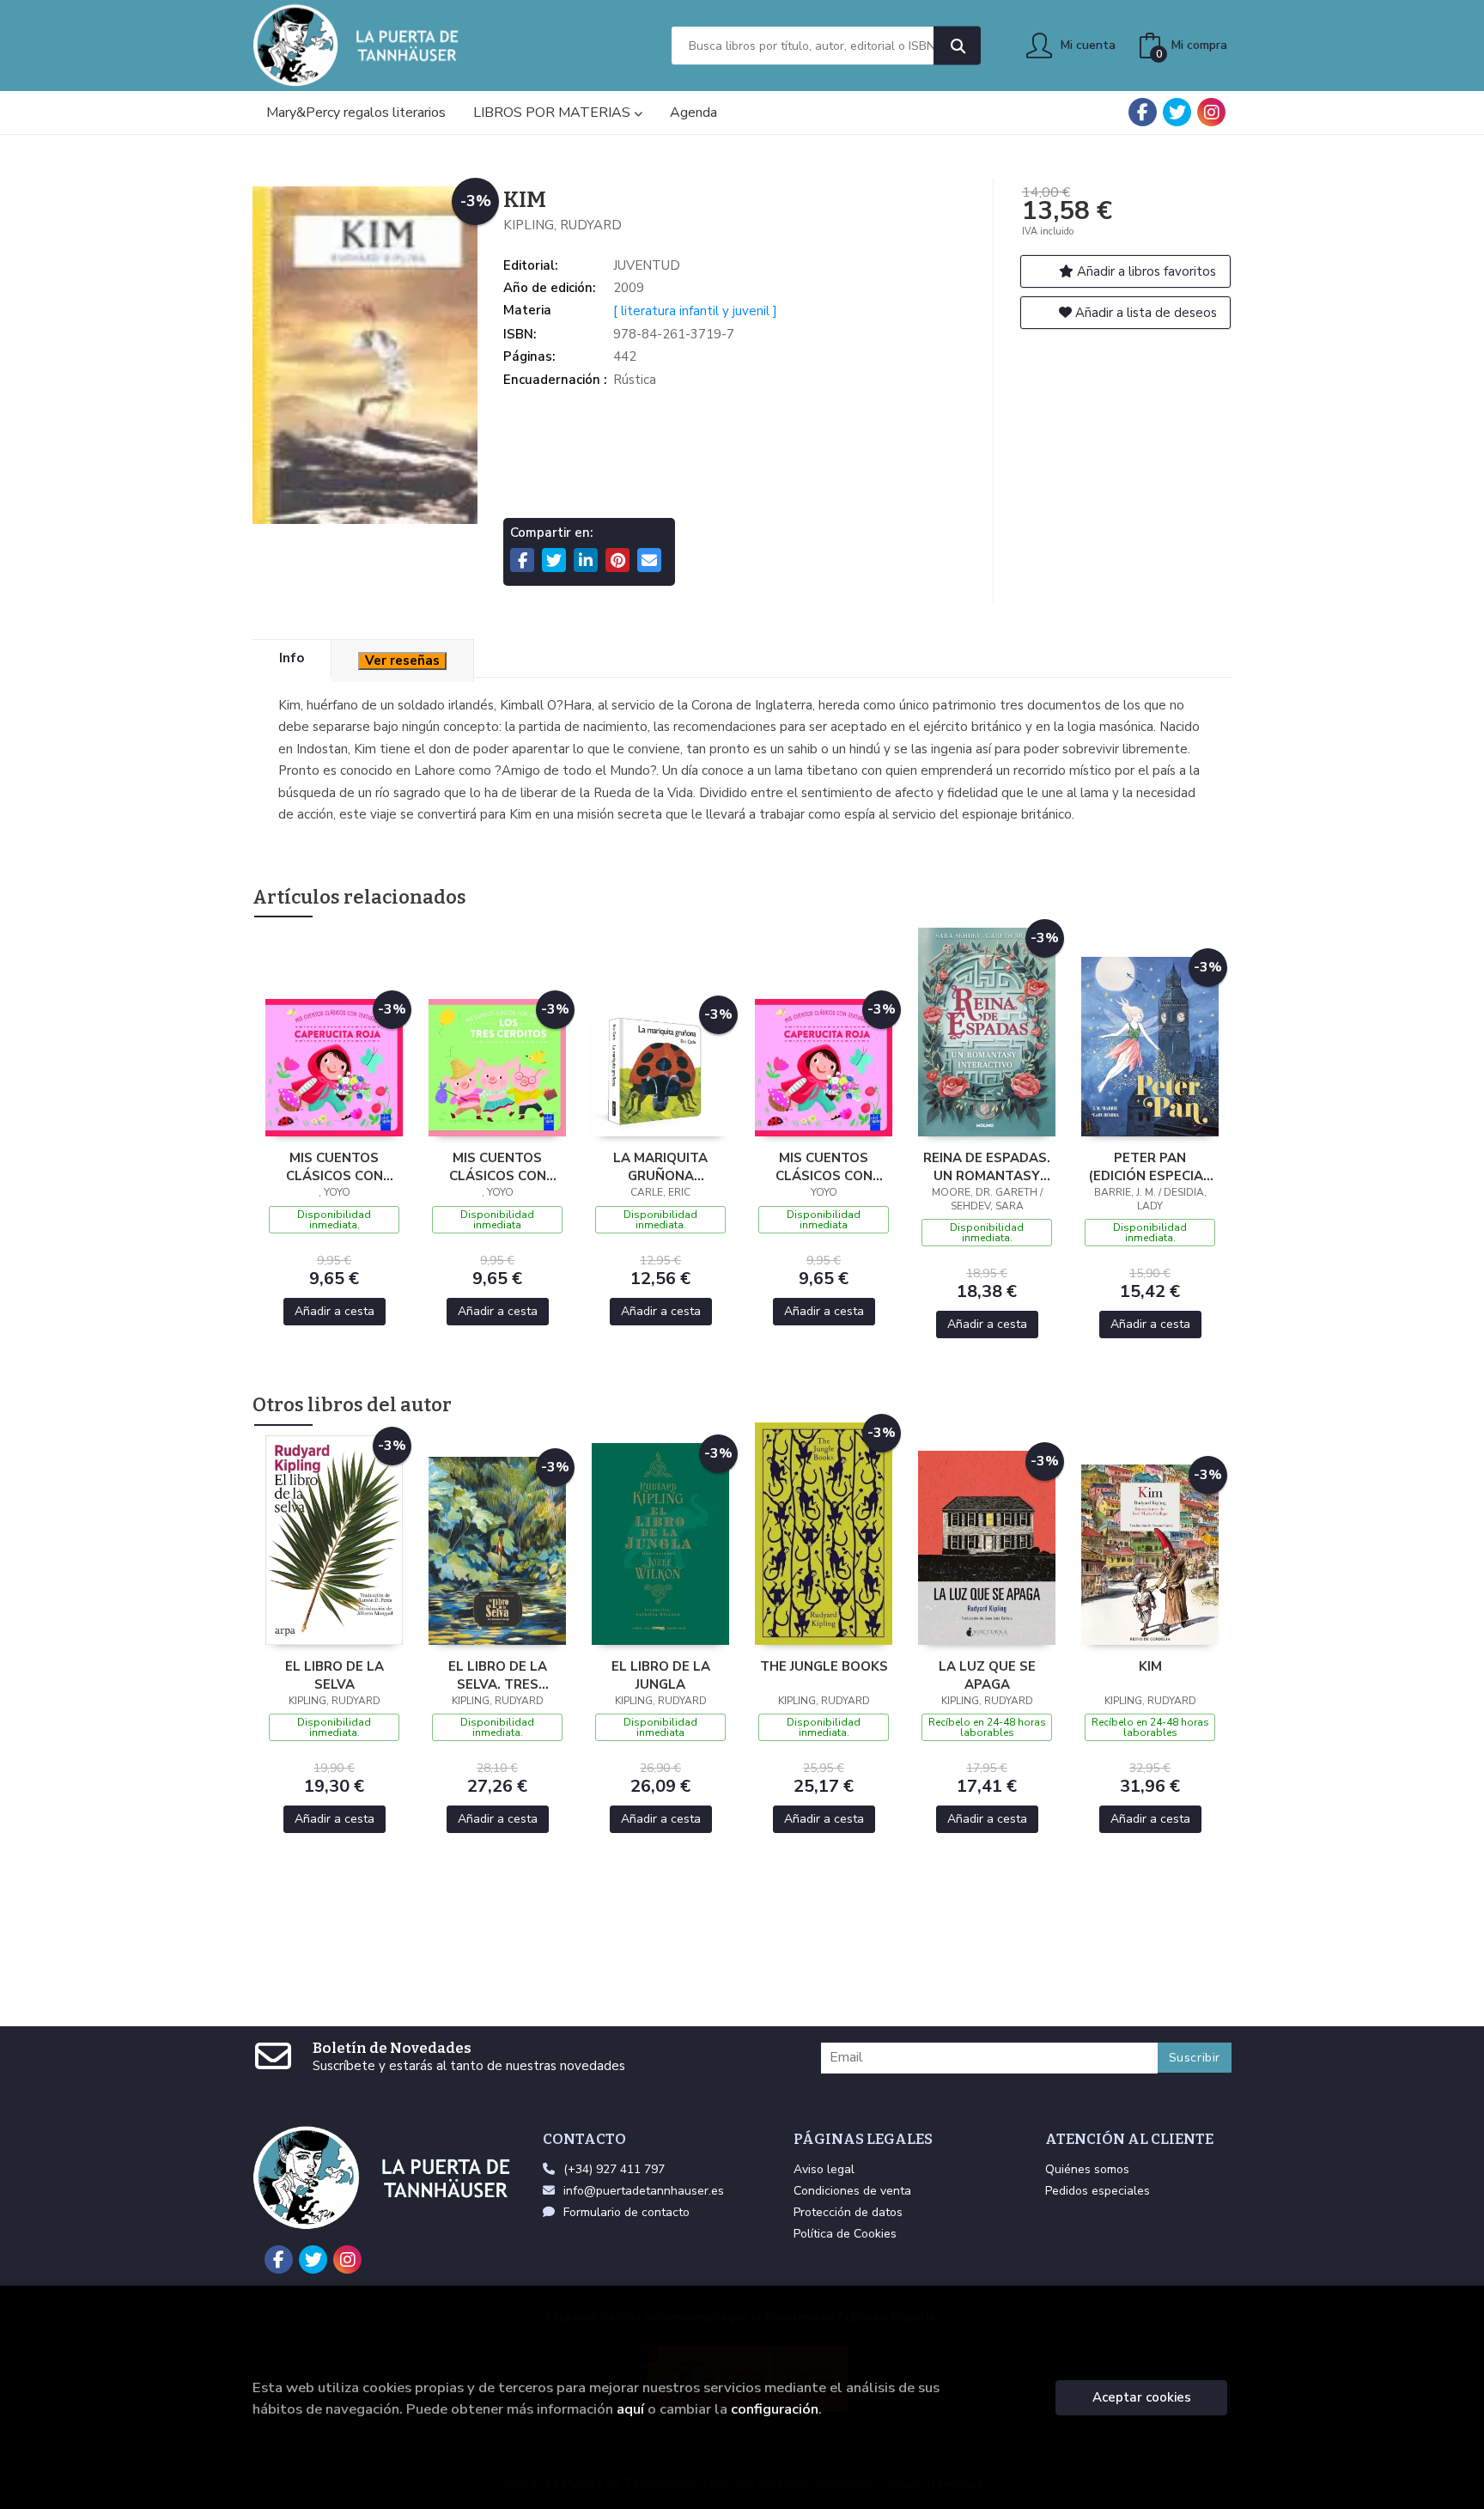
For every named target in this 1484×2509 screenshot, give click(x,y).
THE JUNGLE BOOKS (824, 1666)
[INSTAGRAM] (1211, 112)
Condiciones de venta (852, 2191)
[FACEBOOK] (1143, 112)
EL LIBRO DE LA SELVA (335, 1675)
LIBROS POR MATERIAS (553, 113)
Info (292, 658)
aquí (630, 2409)
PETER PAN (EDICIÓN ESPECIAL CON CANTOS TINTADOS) (1150, 1166)
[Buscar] (957, 46)
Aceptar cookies (1142, 2397)
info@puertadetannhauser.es (644, 2191)
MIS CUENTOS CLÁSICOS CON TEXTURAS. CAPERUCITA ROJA (334, 1166)
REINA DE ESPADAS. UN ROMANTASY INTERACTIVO (987, 1166)
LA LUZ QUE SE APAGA (987, 1675)
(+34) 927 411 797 (614, 2169)
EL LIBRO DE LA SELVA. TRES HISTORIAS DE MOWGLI (498, 1675)
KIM (1150, 1666)
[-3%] (334, 1067)
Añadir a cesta (335, 1311)
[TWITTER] (1177, 112)
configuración (775, 2409)
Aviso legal (824, 2169)
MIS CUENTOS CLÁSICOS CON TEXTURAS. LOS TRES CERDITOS (498, 1166)
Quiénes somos (1087, 2169)
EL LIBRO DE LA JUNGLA (661, 1675)
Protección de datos (848, 2212)
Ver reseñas (402, 661)
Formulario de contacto (626, 2212)
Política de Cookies (845, 2234)
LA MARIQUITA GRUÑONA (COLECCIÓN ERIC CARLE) (661, 1166)
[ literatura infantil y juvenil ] (695, 311)
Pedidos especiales (1098, 2191)
